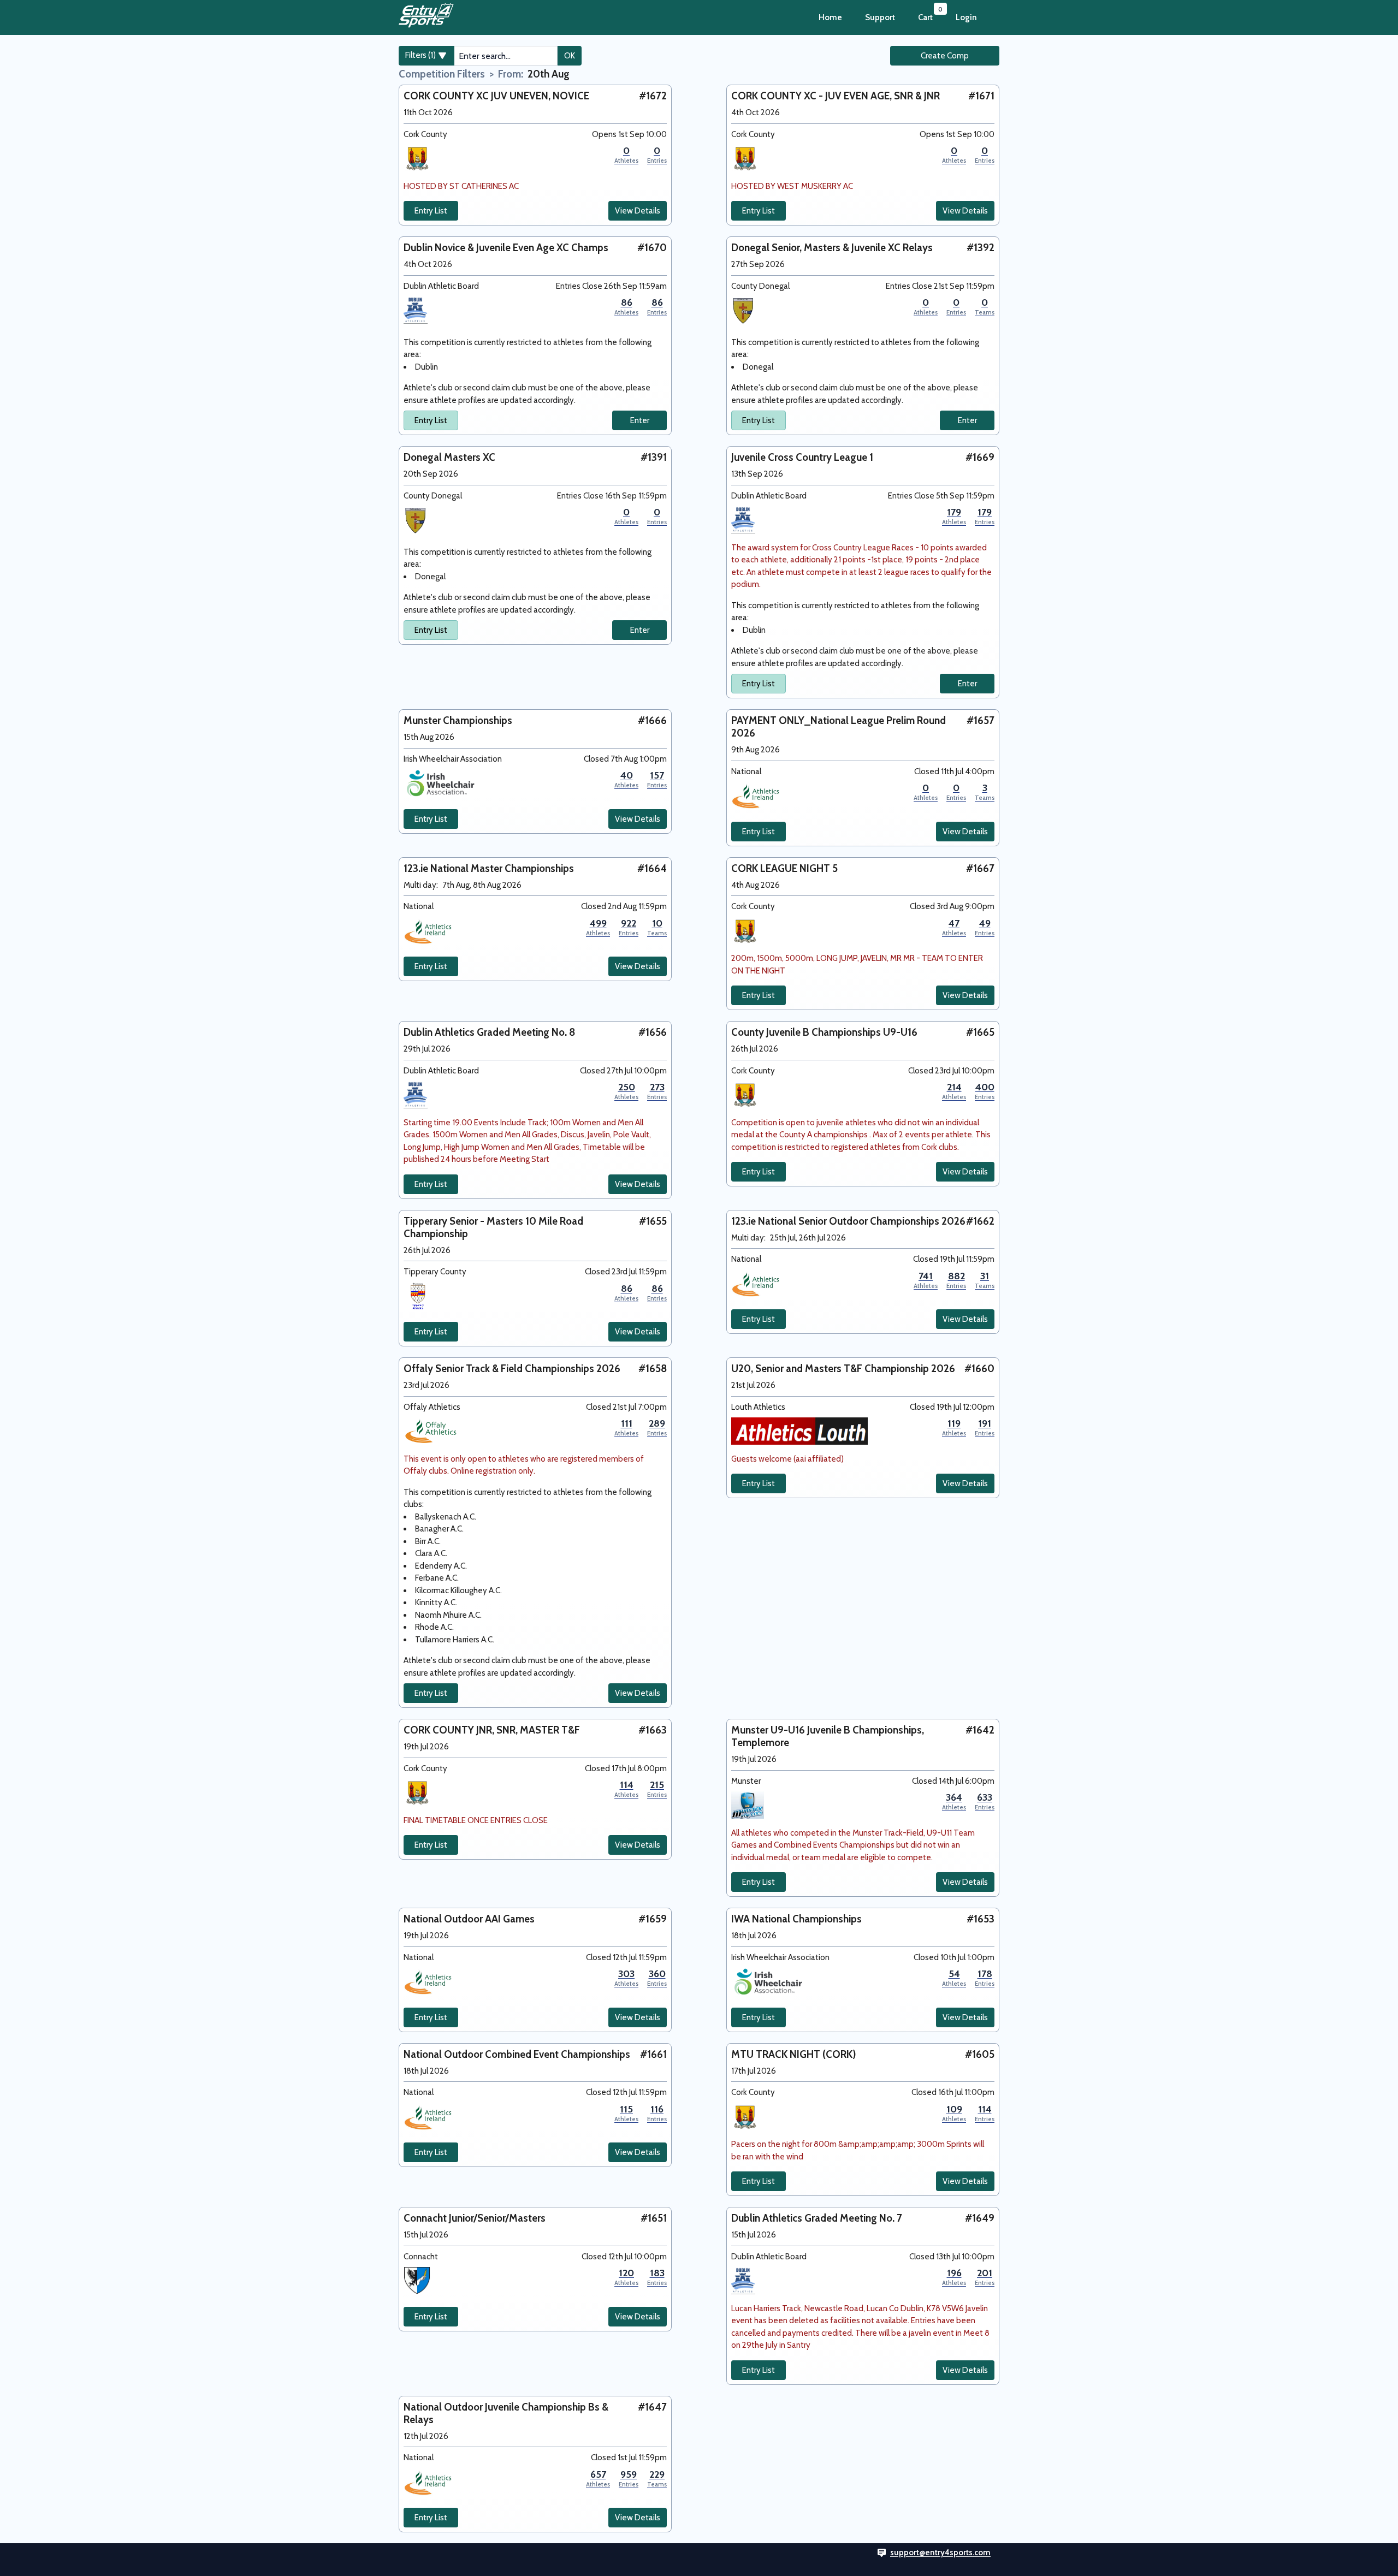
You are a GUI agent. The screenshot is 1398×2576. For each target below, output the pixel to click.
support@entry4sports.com (940, 2553)
